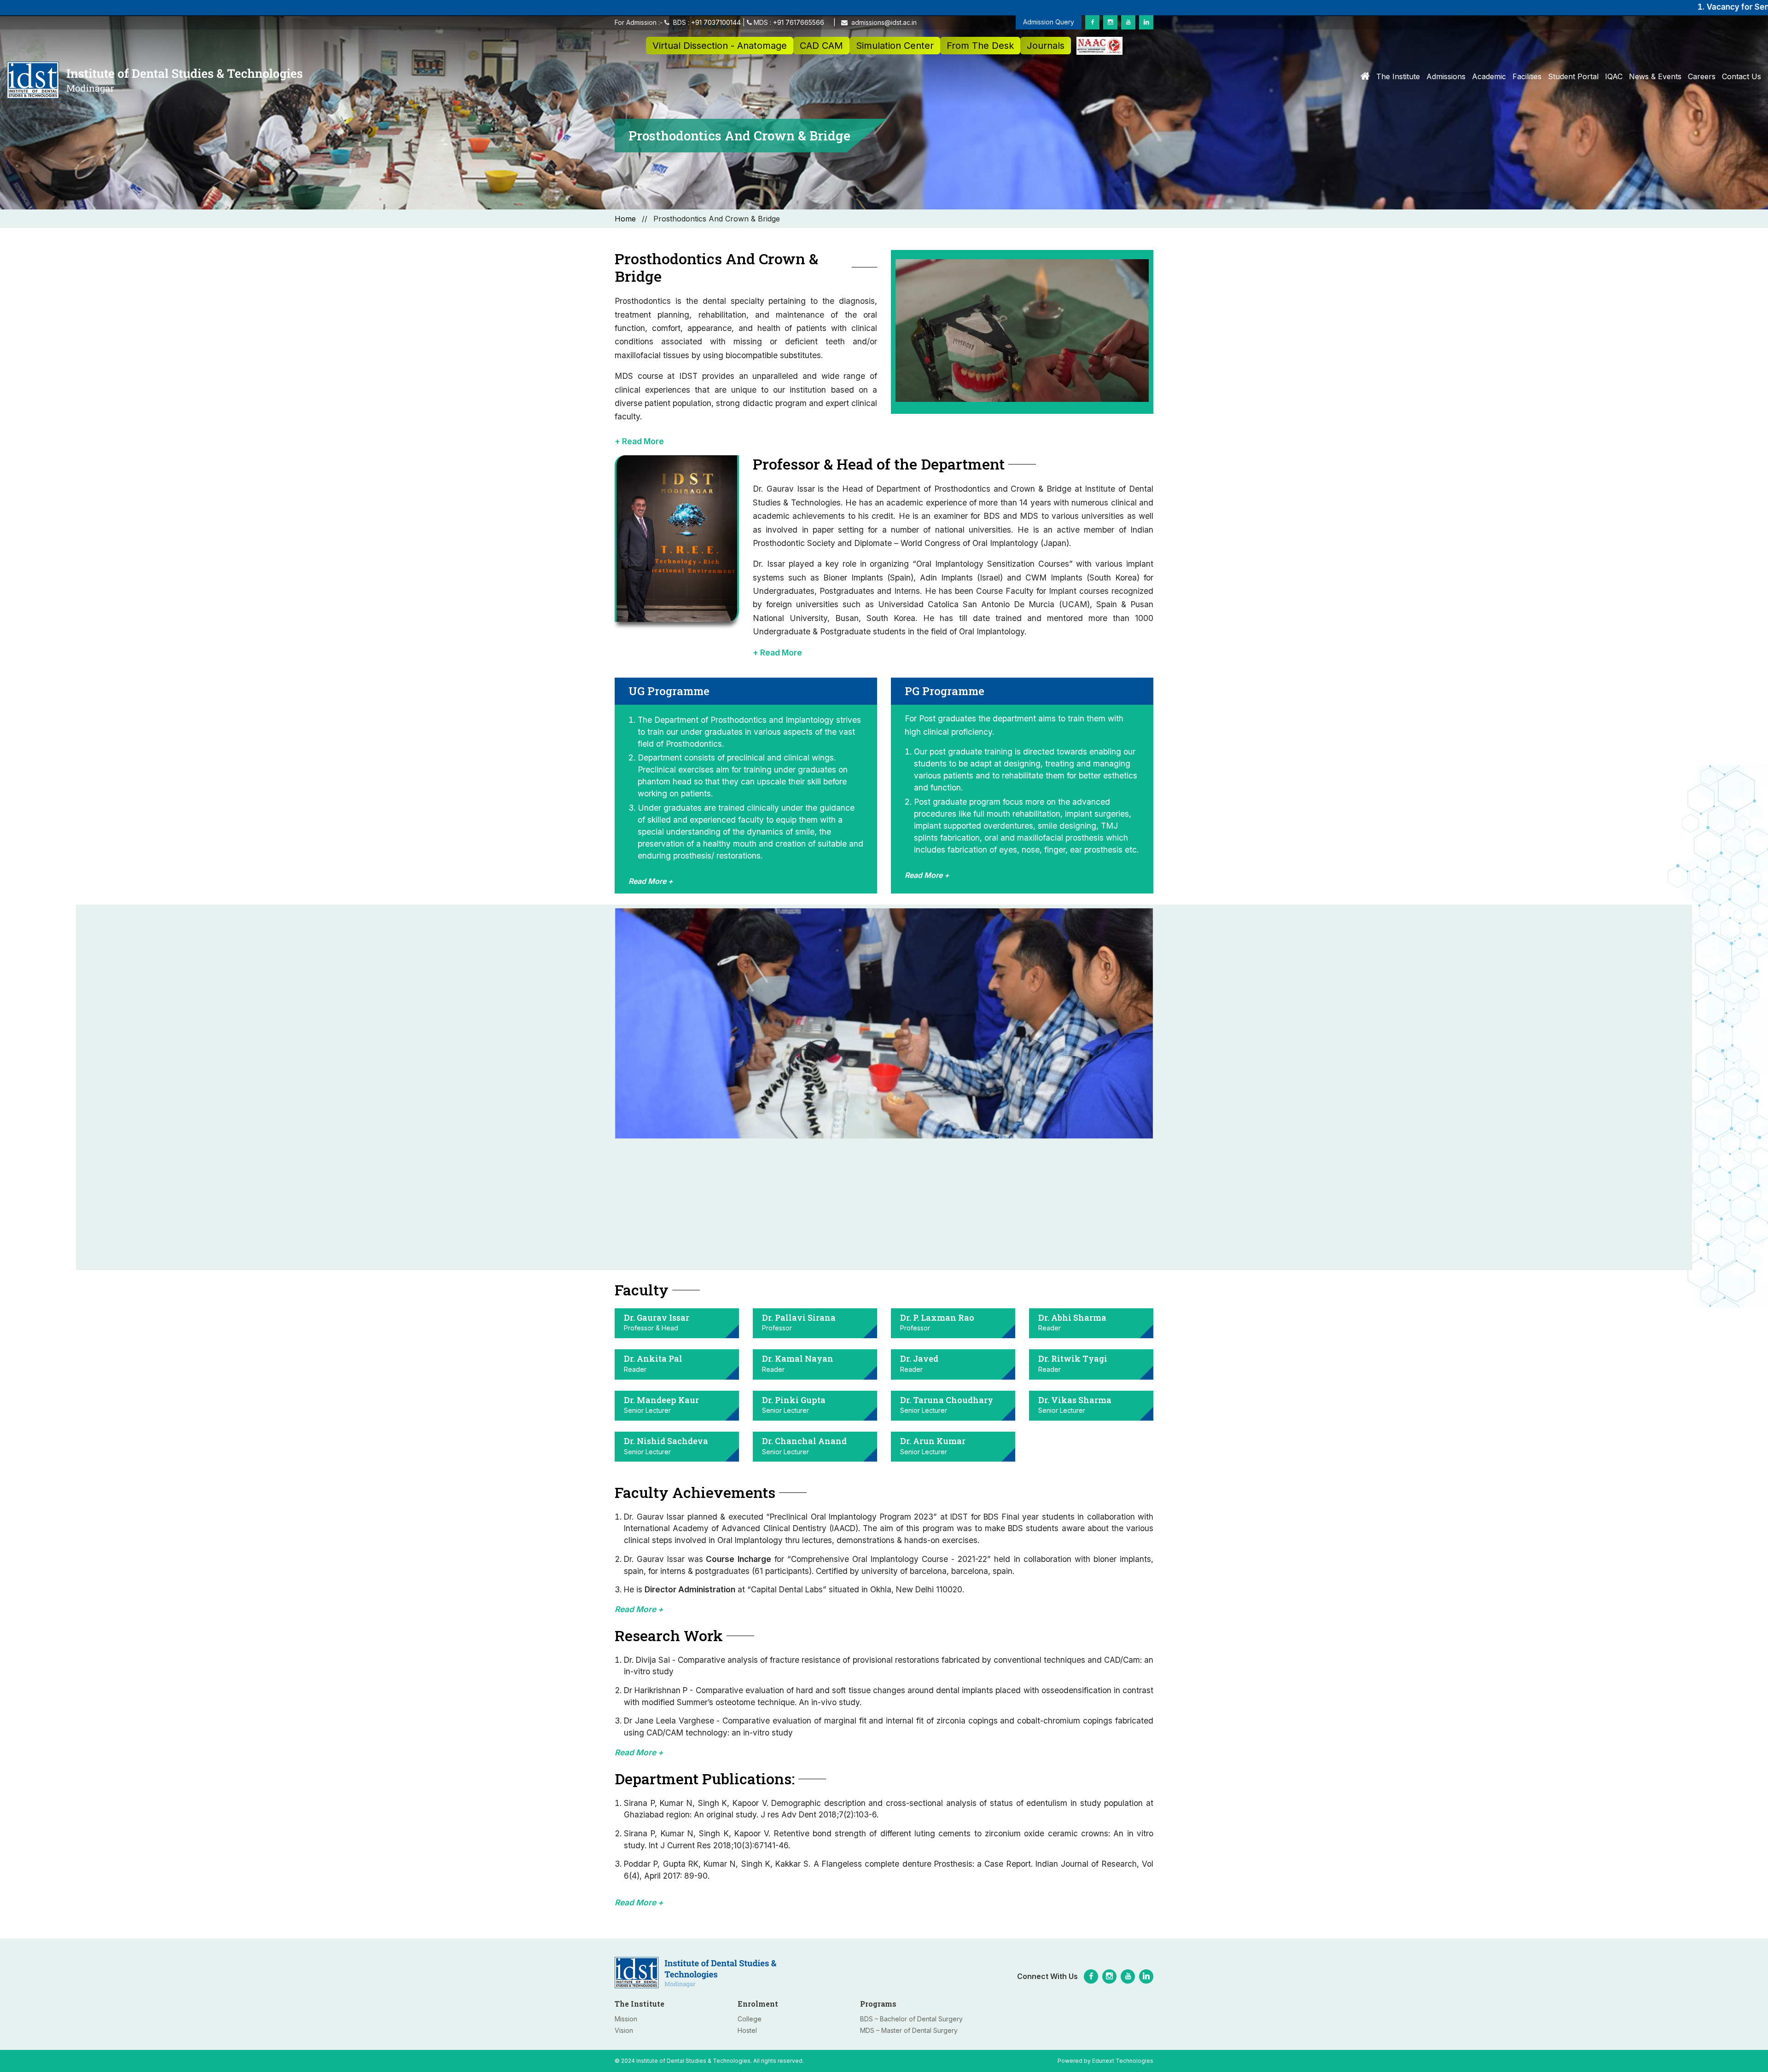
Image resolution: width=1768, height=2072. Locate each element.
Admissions (1446, 76)
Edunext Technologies (1123, 2061)
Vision (624, 2030)
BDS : (707, 22)
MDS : (788, 22)
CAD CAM (821, 46)
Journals (1046, 46)
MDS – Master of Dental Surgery (909, 2030)
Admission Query (1049, 22)
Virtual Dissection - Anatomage (720, 46)
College (750, 2019)
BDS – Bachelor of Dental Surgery (911, 2019)
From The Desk (980, 46)
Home (625, 219)
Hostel (747, 2030)
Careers (1702, 76)
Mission (626, 2019)
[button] (884, 441)
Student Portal (1573, 76)
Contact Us (1742, 76)
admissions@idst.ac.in (883, 22)
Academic (1489, 76)
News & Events (1655, 76)
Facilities (1527, 76)
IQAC (1614, 76)
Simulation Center (895, 46)
